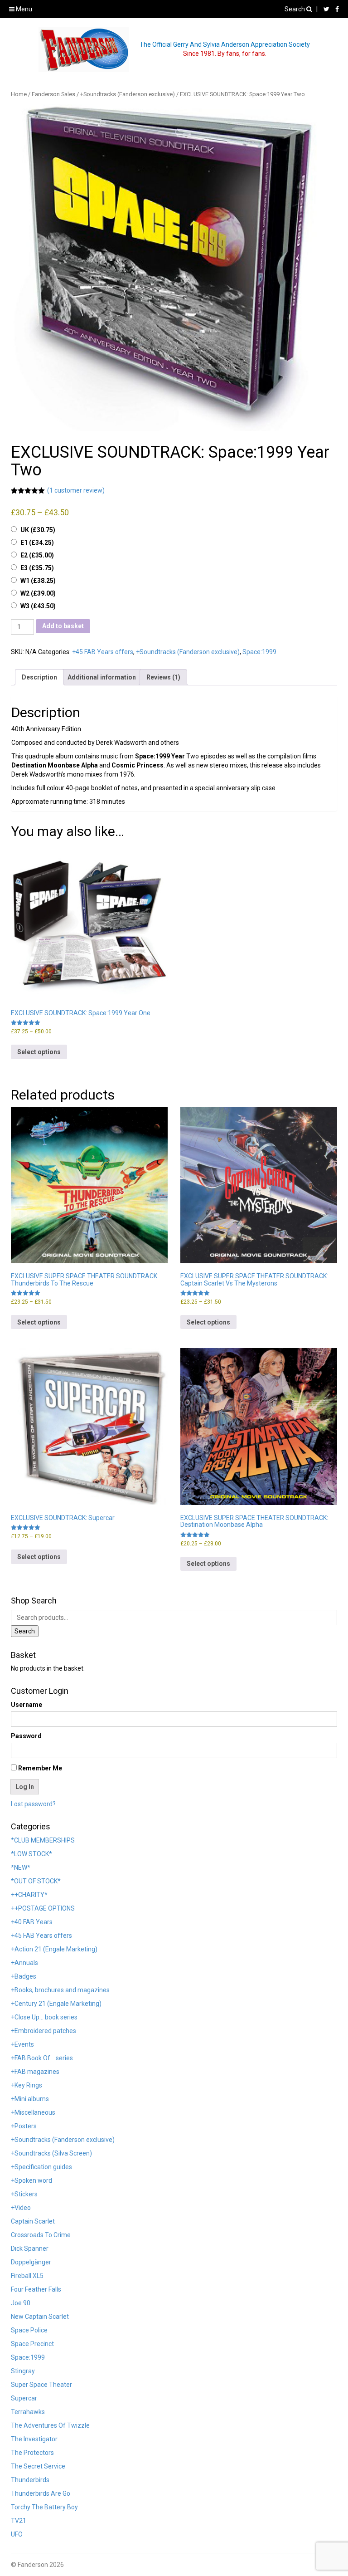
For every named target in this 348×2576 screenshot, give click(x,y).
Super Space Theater (41, 2385)
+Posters (24, 2126)
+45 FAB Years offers (103, 652)
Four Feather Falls (36, 2289)
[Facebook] (335, 9)
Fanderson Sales (53, 94)
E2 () (37, 555)
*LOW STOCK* (31, 1854)
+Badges (24, 1976)
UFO (17, 2534)
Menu (23, 9)
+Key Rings (27, 2085)
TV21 (19, 2521)
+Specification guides (41, 2167)
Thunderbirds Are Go (41, 2493)
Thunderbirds (30, 2480)
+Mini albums (30, 2099)
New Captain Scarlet (40, 2317)
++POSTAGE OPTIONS (43, 1908)
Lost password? (33, 1804)
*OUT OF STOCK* (36, 1881)
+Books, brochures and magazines (60, 1990)
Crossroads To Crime (41, 2235)
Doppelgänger (31, 2262)
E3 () (37, 568)
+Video (21, 2208)
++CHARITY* (29, 1895)
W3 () (38, 606)
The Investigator (34, 2439)
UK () (38, 530)
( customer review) (76, 490)
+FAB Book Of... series (42, 2058)
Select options (39, 1052)
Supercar (24, 2398)
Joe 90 (21, 2303)
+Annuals (24, 1963)
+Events (22, 2044)
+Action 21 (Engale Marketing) (54, 1949)
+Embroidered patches (43, 2031)
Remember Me (39, 1768)
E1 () (37, 543)
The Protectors (32, 2453)
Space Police (29, 2330)
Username (27, 1705)
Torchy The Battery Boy (44, 2507)
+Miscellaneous (33, 2112)
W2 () (38, 593)
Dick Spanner (30, 2249)
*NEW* (21, 1867)
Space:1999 (259, 652)
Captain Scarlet (33, 2221)
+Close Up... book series (44, 2017)
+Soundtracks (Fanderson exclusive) (128, 94)
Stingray (23, 2371)
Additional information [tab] (102, 677)
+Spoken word (31, 2180)
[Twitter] (324, 9)
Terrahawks (28, 2412)
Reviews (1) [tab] (163, 677)
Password (26, 1736)
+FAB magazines (35, 2072)
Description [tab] (39, 677)
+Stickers (24, 2194)
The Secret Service (38, 2466)
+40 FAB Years (32, 1922)
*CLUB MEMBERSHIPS (43, 1840)
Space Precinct (32, 2344)
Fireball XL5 (27, 2276)
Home (19, 94)
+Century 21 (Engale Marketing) (56, 2004)
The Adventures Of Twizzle (50, 2425)
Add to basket (63, 626)
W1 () (38, 581)
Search (295, 9)
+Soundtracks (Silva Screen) (51, 2153)
